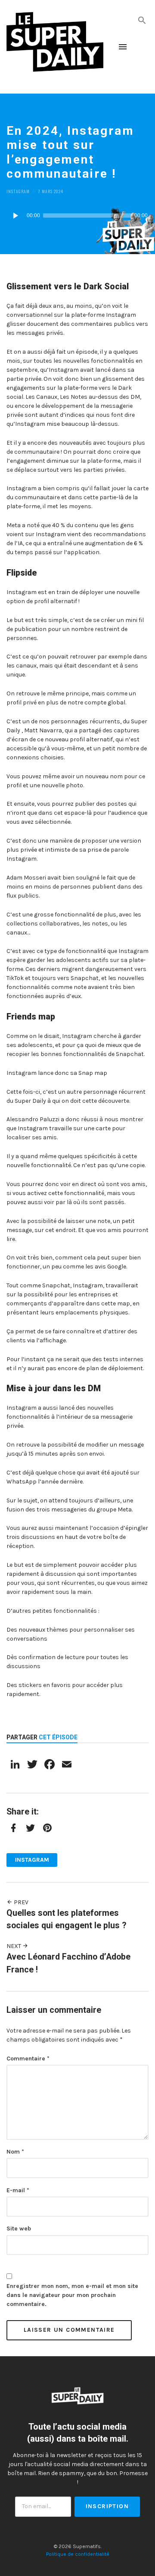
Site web (19, 2229)
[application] (77, 215)
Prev (20, 1902)
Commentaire (28, 2059)
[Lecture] (15, 215)
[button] (142, 20)
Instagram (18, 191)
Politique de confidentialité (78, 2554)
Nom (15, 2152)
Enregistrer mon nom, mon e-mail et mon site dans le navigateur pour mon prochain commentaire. (72, 2295)
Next (14, 1946)
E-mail (18, 2190)
